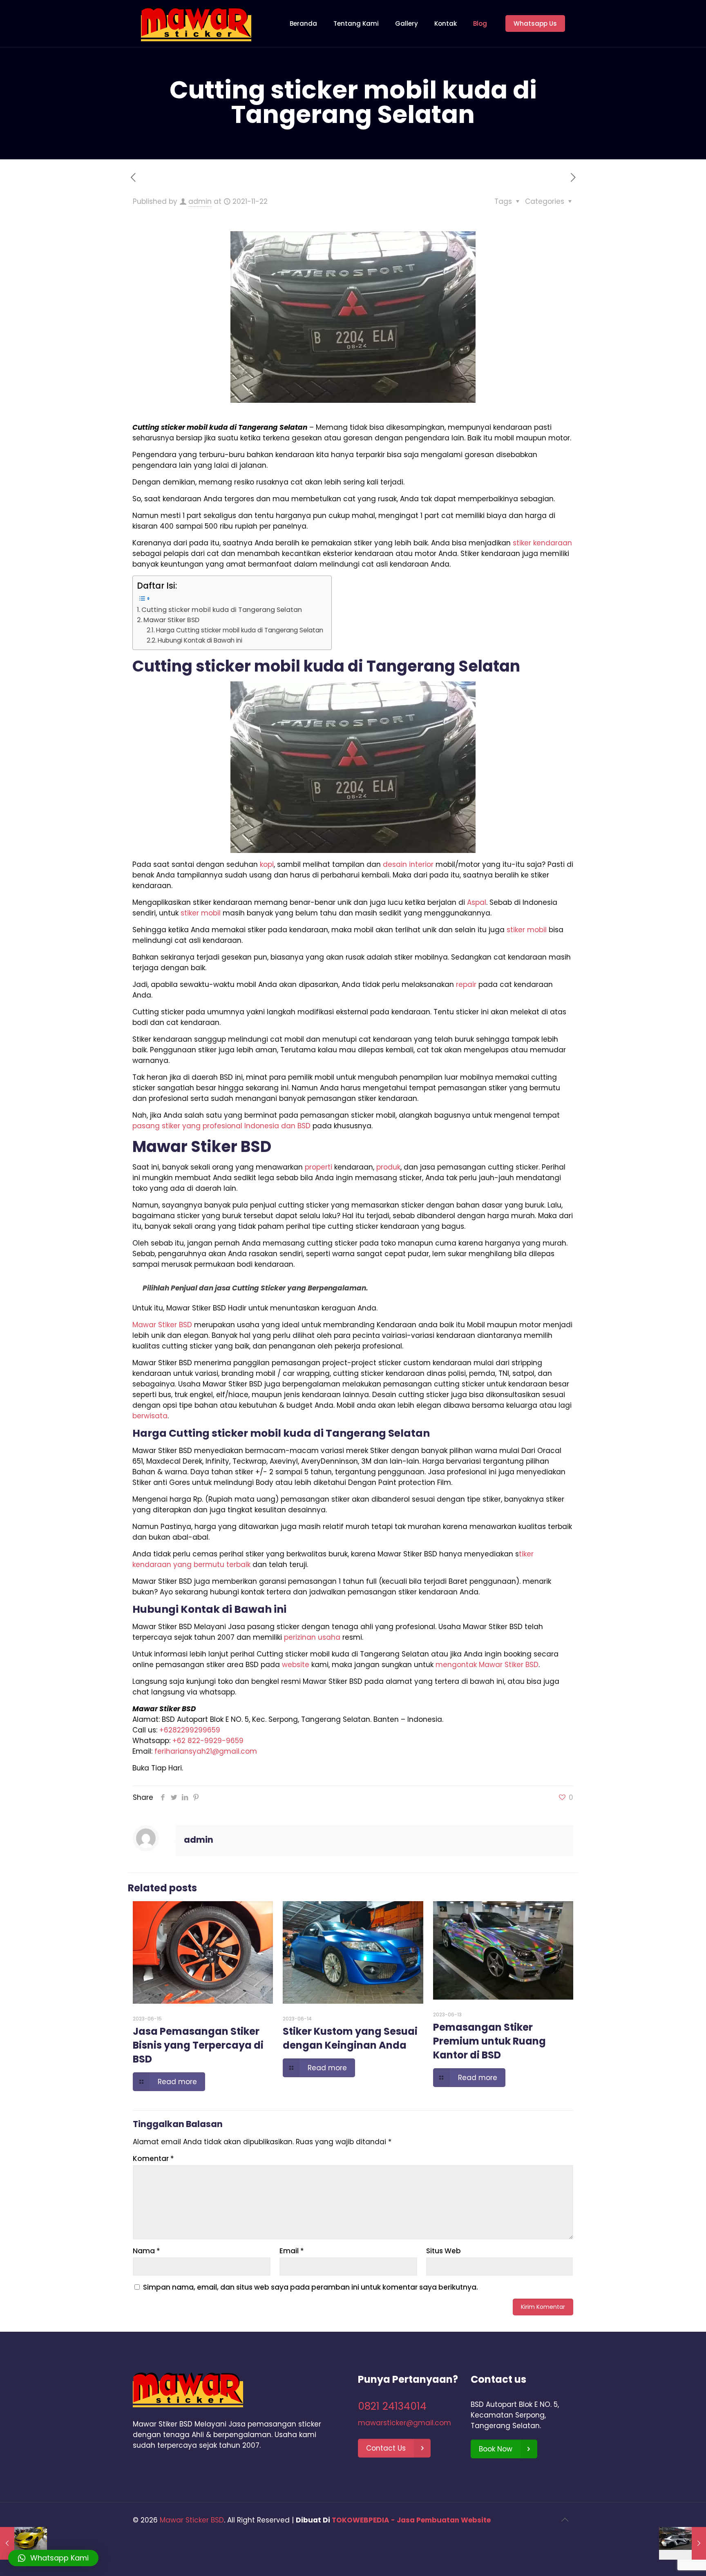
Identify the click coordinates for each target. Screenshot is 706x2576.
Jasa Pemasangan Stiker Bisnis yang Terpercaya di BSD (198, 2045)
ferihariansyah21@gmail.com (206, 1751)
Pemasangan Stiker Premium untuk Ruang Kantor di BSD (489, 2041)
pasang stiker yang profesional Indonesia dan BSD (221, 1126)
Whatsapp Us (535, 23)
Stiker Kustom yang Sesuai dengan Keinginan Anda (350, 2038)
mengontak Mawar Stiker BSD (487, 1665)
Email (292, 2251)
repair (466, 984)
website (296, 1665)
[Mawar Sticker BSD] (196, 23)
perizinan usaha (312, 1637)
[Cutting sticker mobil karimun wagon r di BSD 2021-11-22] (23, 2543)
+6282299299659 (190, 1730)
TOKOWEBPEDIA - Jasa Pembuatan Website (411, 2520)
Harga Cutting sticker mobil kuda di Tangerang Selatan (240, 630)
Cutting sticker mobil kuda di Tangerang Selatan (222, 610)
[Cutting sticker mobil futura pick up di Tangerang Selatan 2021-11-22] (683, 2543)
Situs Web (443, 2251)
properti (318, 1167)
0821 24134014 (392, 2406)
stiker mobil (201, 913)
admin (200, 201)
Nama (146, 2251)
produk (388, 1167)
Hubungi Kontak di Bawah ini (200, 640)
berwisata (150, 1416)
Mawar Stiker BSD (171, 620)
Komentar (153, 2159)
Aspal (477, 902)
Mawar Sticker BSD (192, 2520)
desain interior (408, 864)
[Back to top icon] (565, 2520)
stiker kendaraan (542, 543)
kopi (267, 864)
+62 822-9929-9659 (208, 1741)
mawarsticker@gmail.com (404, 2423)
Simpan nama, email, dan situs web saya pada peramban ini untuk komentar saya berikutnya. (311, 2287)
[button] (53, 2558)
